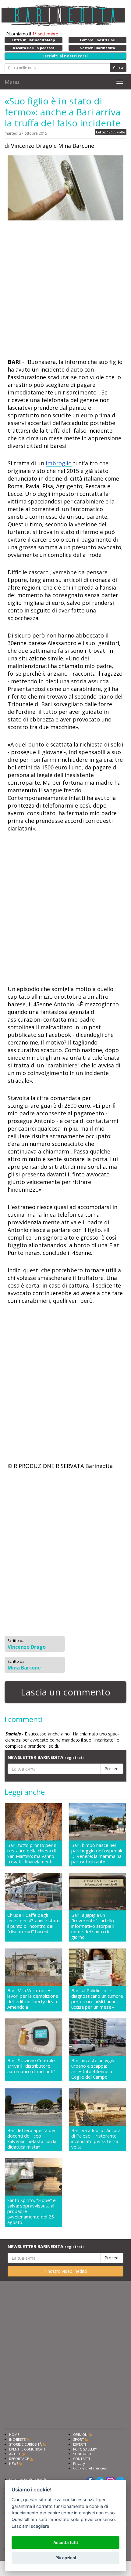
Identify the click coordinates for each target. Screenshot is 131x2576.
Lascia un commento (65, 1692)
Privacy (79, 2463)
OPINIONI (81, 2434)
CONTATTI (81, 2459)
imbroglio (59, 463)
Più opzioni (66, 2558)
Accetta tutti (65, 2542)
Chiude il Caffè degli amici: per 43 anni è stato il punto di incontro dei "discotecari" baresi (34, 1923)
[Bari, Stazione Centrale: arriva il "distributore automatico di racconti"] (34, 2037)
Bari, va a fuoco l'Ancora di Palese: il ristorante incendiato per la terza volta (96, 2138)
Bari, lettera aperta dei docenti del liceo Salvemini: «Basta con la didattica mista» (32, 2138)
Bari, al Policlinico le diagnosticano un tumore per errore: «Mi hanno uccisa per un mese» (97, 1999)
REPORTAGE (19, 2459)
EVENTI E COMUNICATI (27, 2449)
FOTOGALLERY (85, 2449)
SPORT (79, 2439)
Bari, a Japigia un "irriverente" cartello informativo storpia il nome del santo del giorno (93, 1926)
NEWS (14, 2463)
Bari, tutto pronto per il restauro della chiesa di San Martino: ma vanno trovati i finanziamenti (32, 1853)
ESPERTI (80, 2444)
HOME (14, 2434)
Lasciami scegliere (30, 2526)
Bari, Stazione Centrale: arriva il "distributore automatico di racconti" (32, 2066)
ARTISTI (15, 2454)
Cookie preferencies (90, 2468)
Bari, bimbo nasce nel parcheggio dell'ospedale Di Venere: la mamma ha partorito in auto (97, 1853)
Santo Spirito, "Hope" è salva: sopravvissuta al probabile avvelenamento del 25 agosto (32, 2211)
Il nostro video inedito (66, 2271)
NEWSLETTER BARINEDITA (46, 1757)
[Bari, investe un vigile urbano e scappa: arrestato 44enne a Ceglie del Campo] (97, 2037)
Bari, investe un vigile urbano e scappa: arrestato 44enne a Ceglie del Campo (93, 2069)
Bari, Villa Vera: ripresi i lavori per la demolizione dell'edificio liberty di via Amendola (33, 1999)
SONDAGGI (82, 2454)
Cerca (118, 68)
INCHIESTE (17, 2439)
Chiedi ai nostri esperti (28, 2479)
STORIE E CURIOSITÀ (25, 2444)
